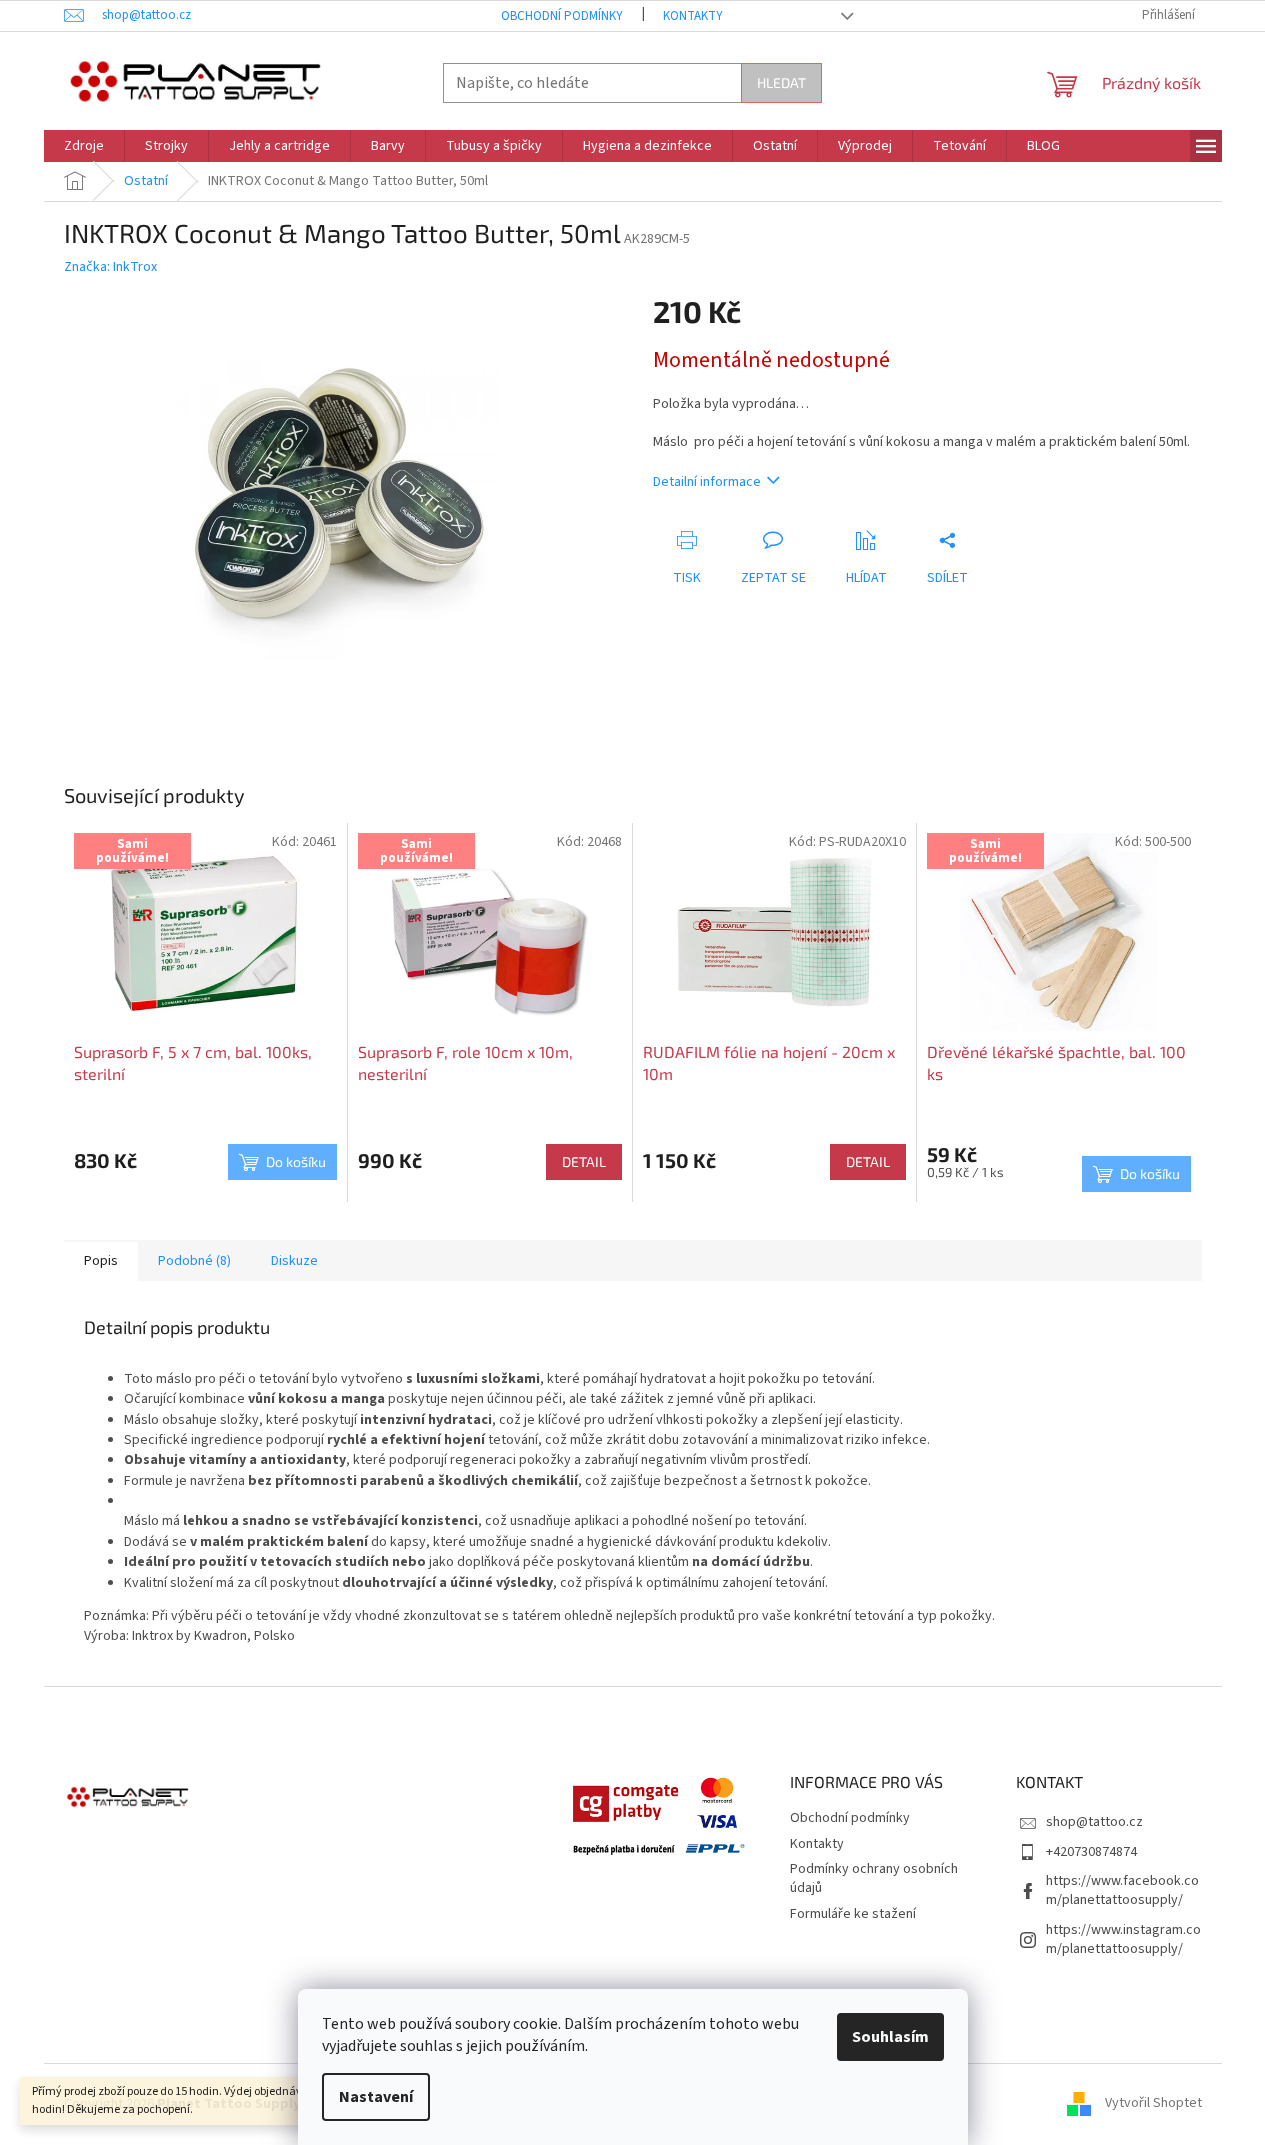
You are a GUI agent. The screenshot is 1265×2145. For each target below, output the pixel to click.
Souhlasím (890, 2037)
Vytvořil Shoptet (1153, 2104)
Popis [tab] (101, 1261)
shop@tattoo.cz (1094, 1822)
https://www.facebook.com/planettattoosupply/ (1122, 1890)
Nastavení (376, 2097)
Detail (584, 1161)
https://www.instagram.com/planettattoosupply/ (1123, 1939)
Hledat (781, 82)
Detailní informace (707, 482)
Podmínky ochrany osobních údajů (874, 1878)
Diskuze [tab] (294, 1261)
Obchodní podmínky (562, 16)
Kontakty (693, 16)
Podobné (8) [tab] (194, 1261)
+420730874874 (1091, 1852)
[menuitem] (84, 146)
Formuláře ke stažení (853, 1914)
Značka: (110, 267)
